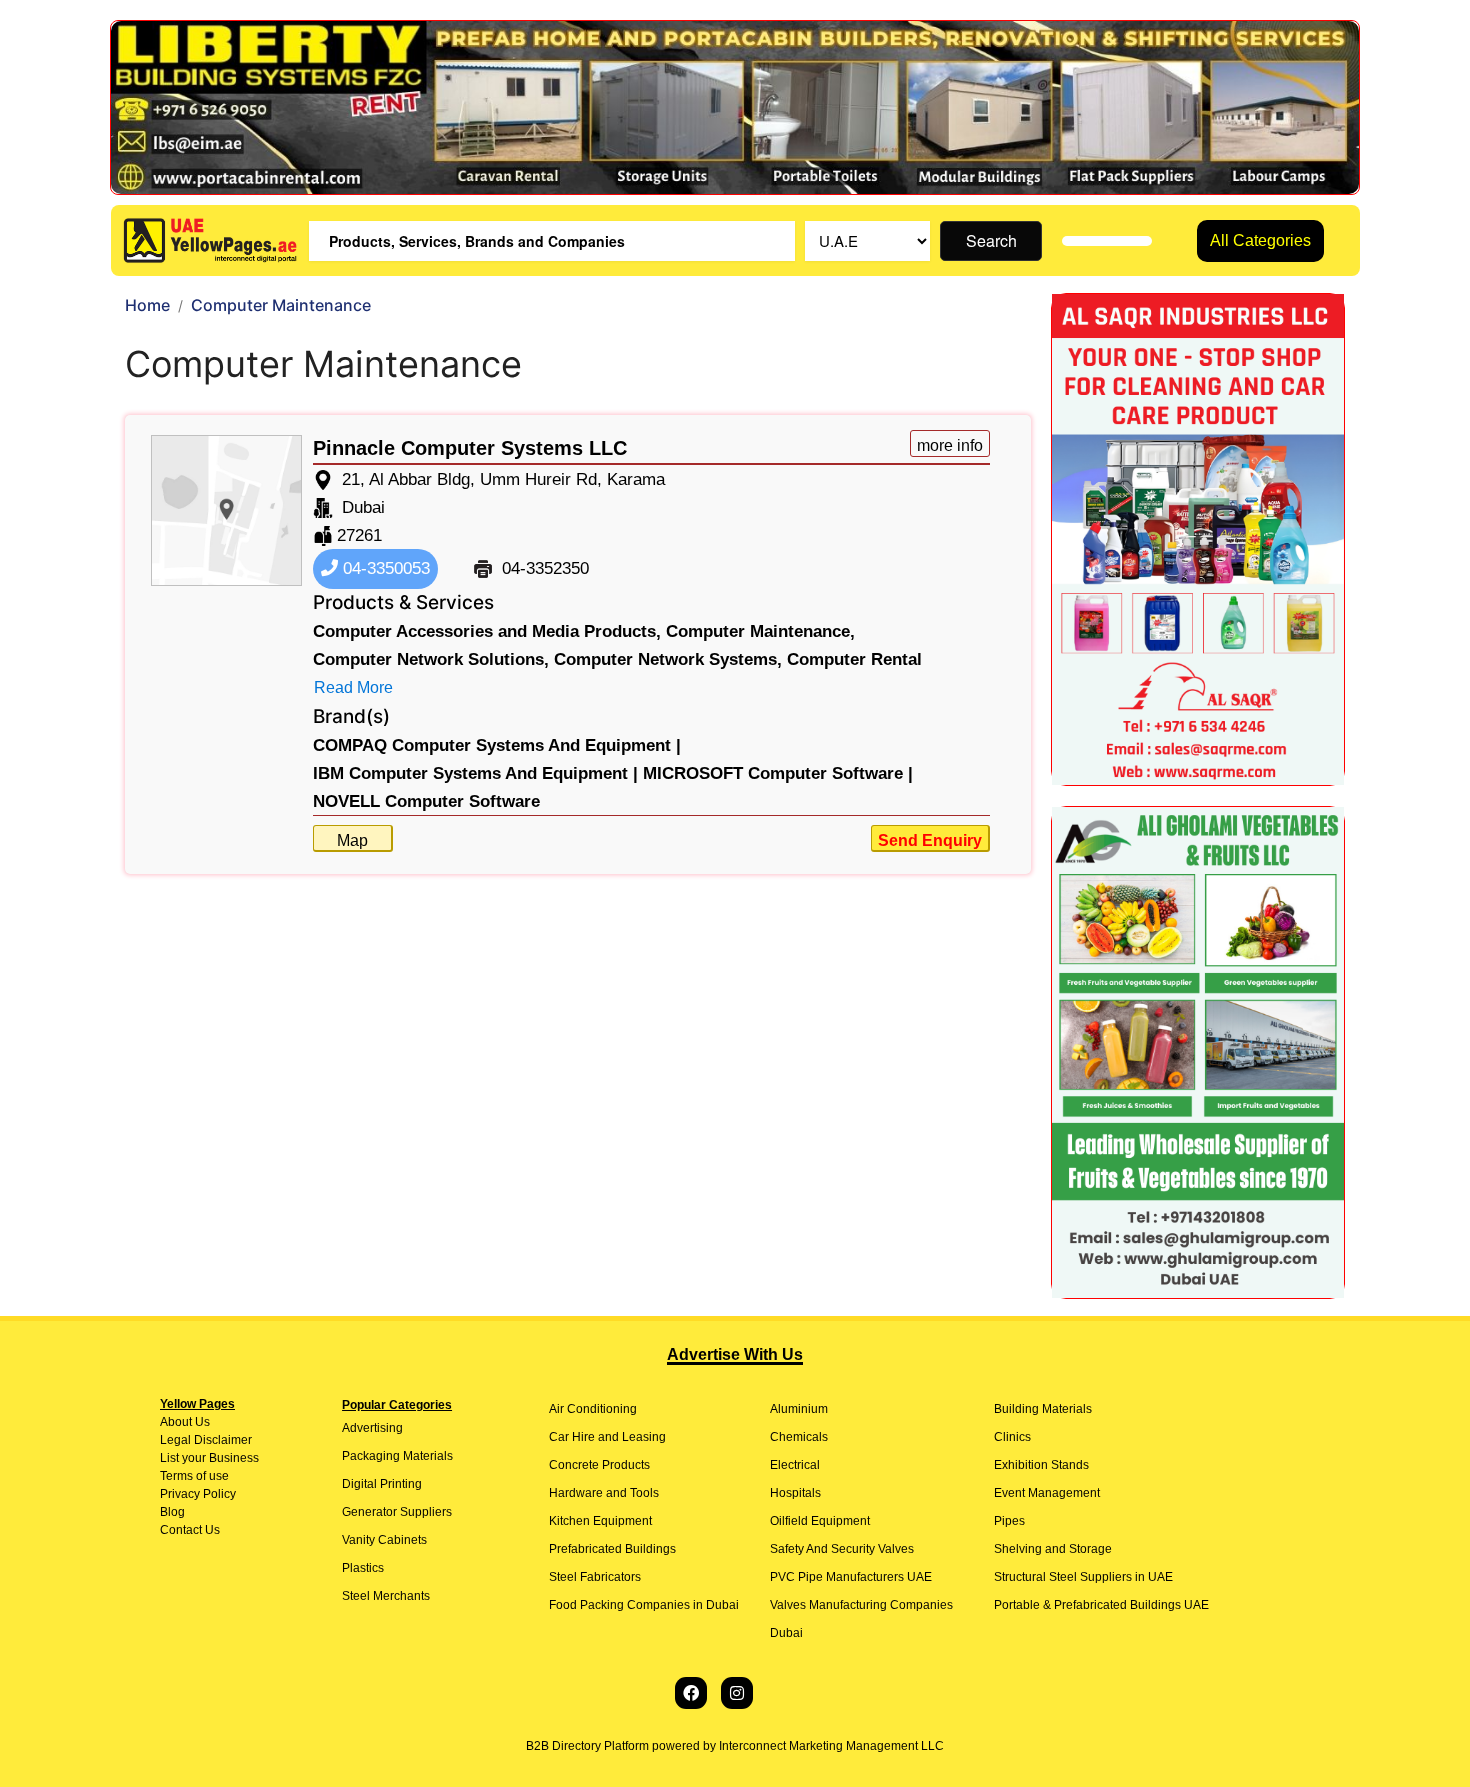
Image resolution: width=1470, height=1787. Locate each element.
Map (352, 840)
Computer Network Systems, (668, 659)
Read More (353, 687)
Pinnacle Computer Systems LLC (470, 448)
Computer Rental (854, 659)
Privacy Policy (198, 1494)
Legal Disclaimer (206, 1440)
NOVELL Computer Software (426, 801)
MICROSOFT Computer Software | (778, 773)
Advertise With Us (735, 1354)
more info (950, 445)
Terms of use (194, 1476)
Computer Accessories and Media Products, (487, 631)
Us (201, 1422)
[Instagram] (737, 1693)
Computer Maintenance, (760, 631)
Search (991, 240)
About (176, 1422)
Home (147, 305)
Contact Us (190, 1530)
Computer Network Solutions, (431, 659)
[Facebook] (691, 1693)
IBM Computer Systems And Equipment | (475, 773)
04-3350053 (384, 568)
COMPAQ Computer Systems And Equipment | (497, 745)
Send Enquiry (930, 840)
